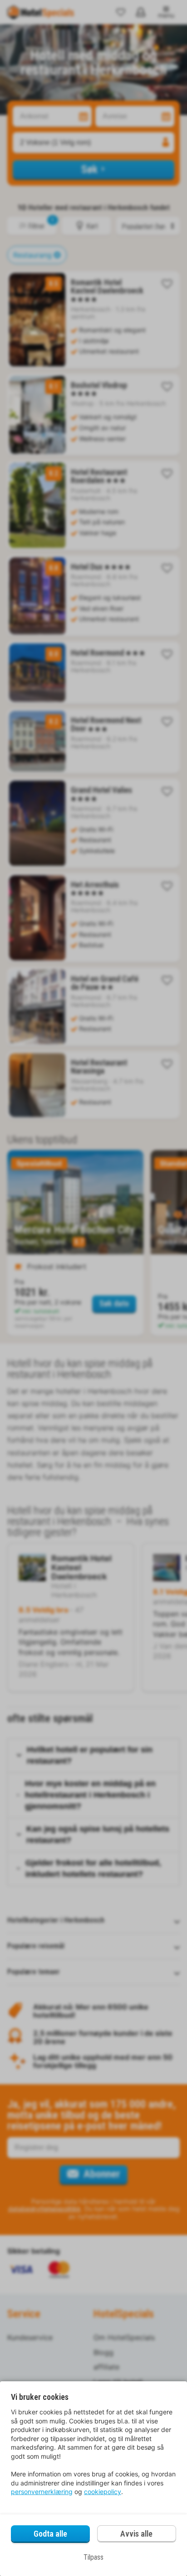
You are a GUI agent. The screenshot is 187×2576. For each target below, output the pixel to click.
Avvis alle (136, 2534)
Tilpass (93, 2557)
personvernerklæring (42, 2492)
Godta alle (50, 2534)
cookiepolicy (103, 2492)
